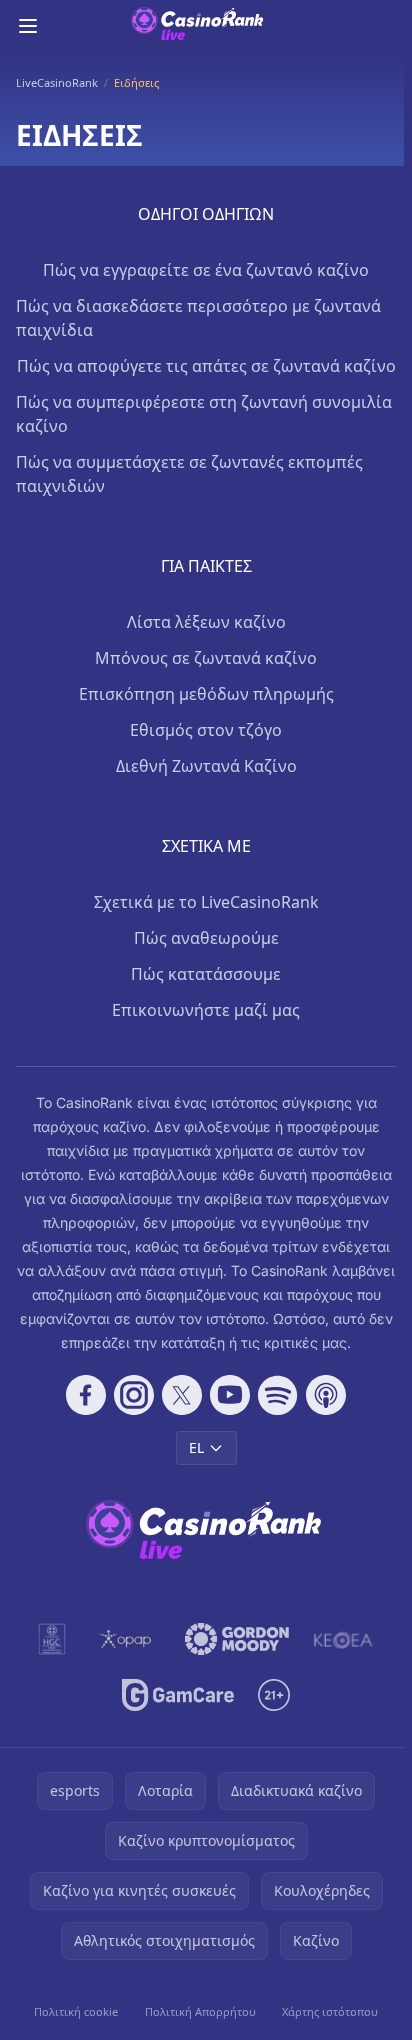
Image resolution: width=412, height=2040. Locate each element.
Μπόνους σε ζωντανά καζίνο (206, 658)
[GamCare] (177, 1695)
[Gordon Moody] (237, 1639)
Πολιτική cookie (76, 2011)
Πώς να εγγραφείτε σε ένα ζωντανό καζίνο (206, 270)
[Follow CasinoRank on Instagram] (134, 1395)
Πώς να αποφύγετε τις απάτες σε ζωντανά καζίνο (206, 366)
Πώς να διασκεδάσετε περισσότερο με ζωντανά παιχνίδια (198, 318)
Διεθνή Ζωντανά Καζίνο (206, 766)
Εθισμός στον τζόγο (206, 730)
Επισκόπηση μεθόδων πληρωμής (206, 694)
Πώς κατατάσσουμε (206, 974)
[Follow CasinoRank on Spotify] (278, 1395)
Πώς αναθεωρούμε (206, 938)
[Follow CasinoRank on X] (182, 1395)
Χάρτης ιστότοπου (330, 2011)
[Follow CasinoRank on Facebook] (86, 1395)
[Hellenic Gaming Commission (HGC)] (52, 1639)
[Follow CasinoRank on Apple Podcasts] (326, 1395)
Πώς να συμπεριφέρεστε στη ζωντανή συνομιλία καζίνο (204, 414)
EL (196, 1447)
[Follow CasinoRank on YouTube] (230, 1395)
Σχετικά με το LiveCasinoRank (206, 902)
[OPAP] (125, 1639)
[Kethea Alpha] (344, 1639)
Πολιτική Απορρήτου (200, 2011)
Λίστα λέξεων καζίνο (206, 622)
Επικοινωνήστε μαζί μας (206, 1010)
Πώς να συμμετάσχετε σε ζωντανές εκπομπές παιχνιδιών (189, 474)
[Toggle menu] (28, 26)
